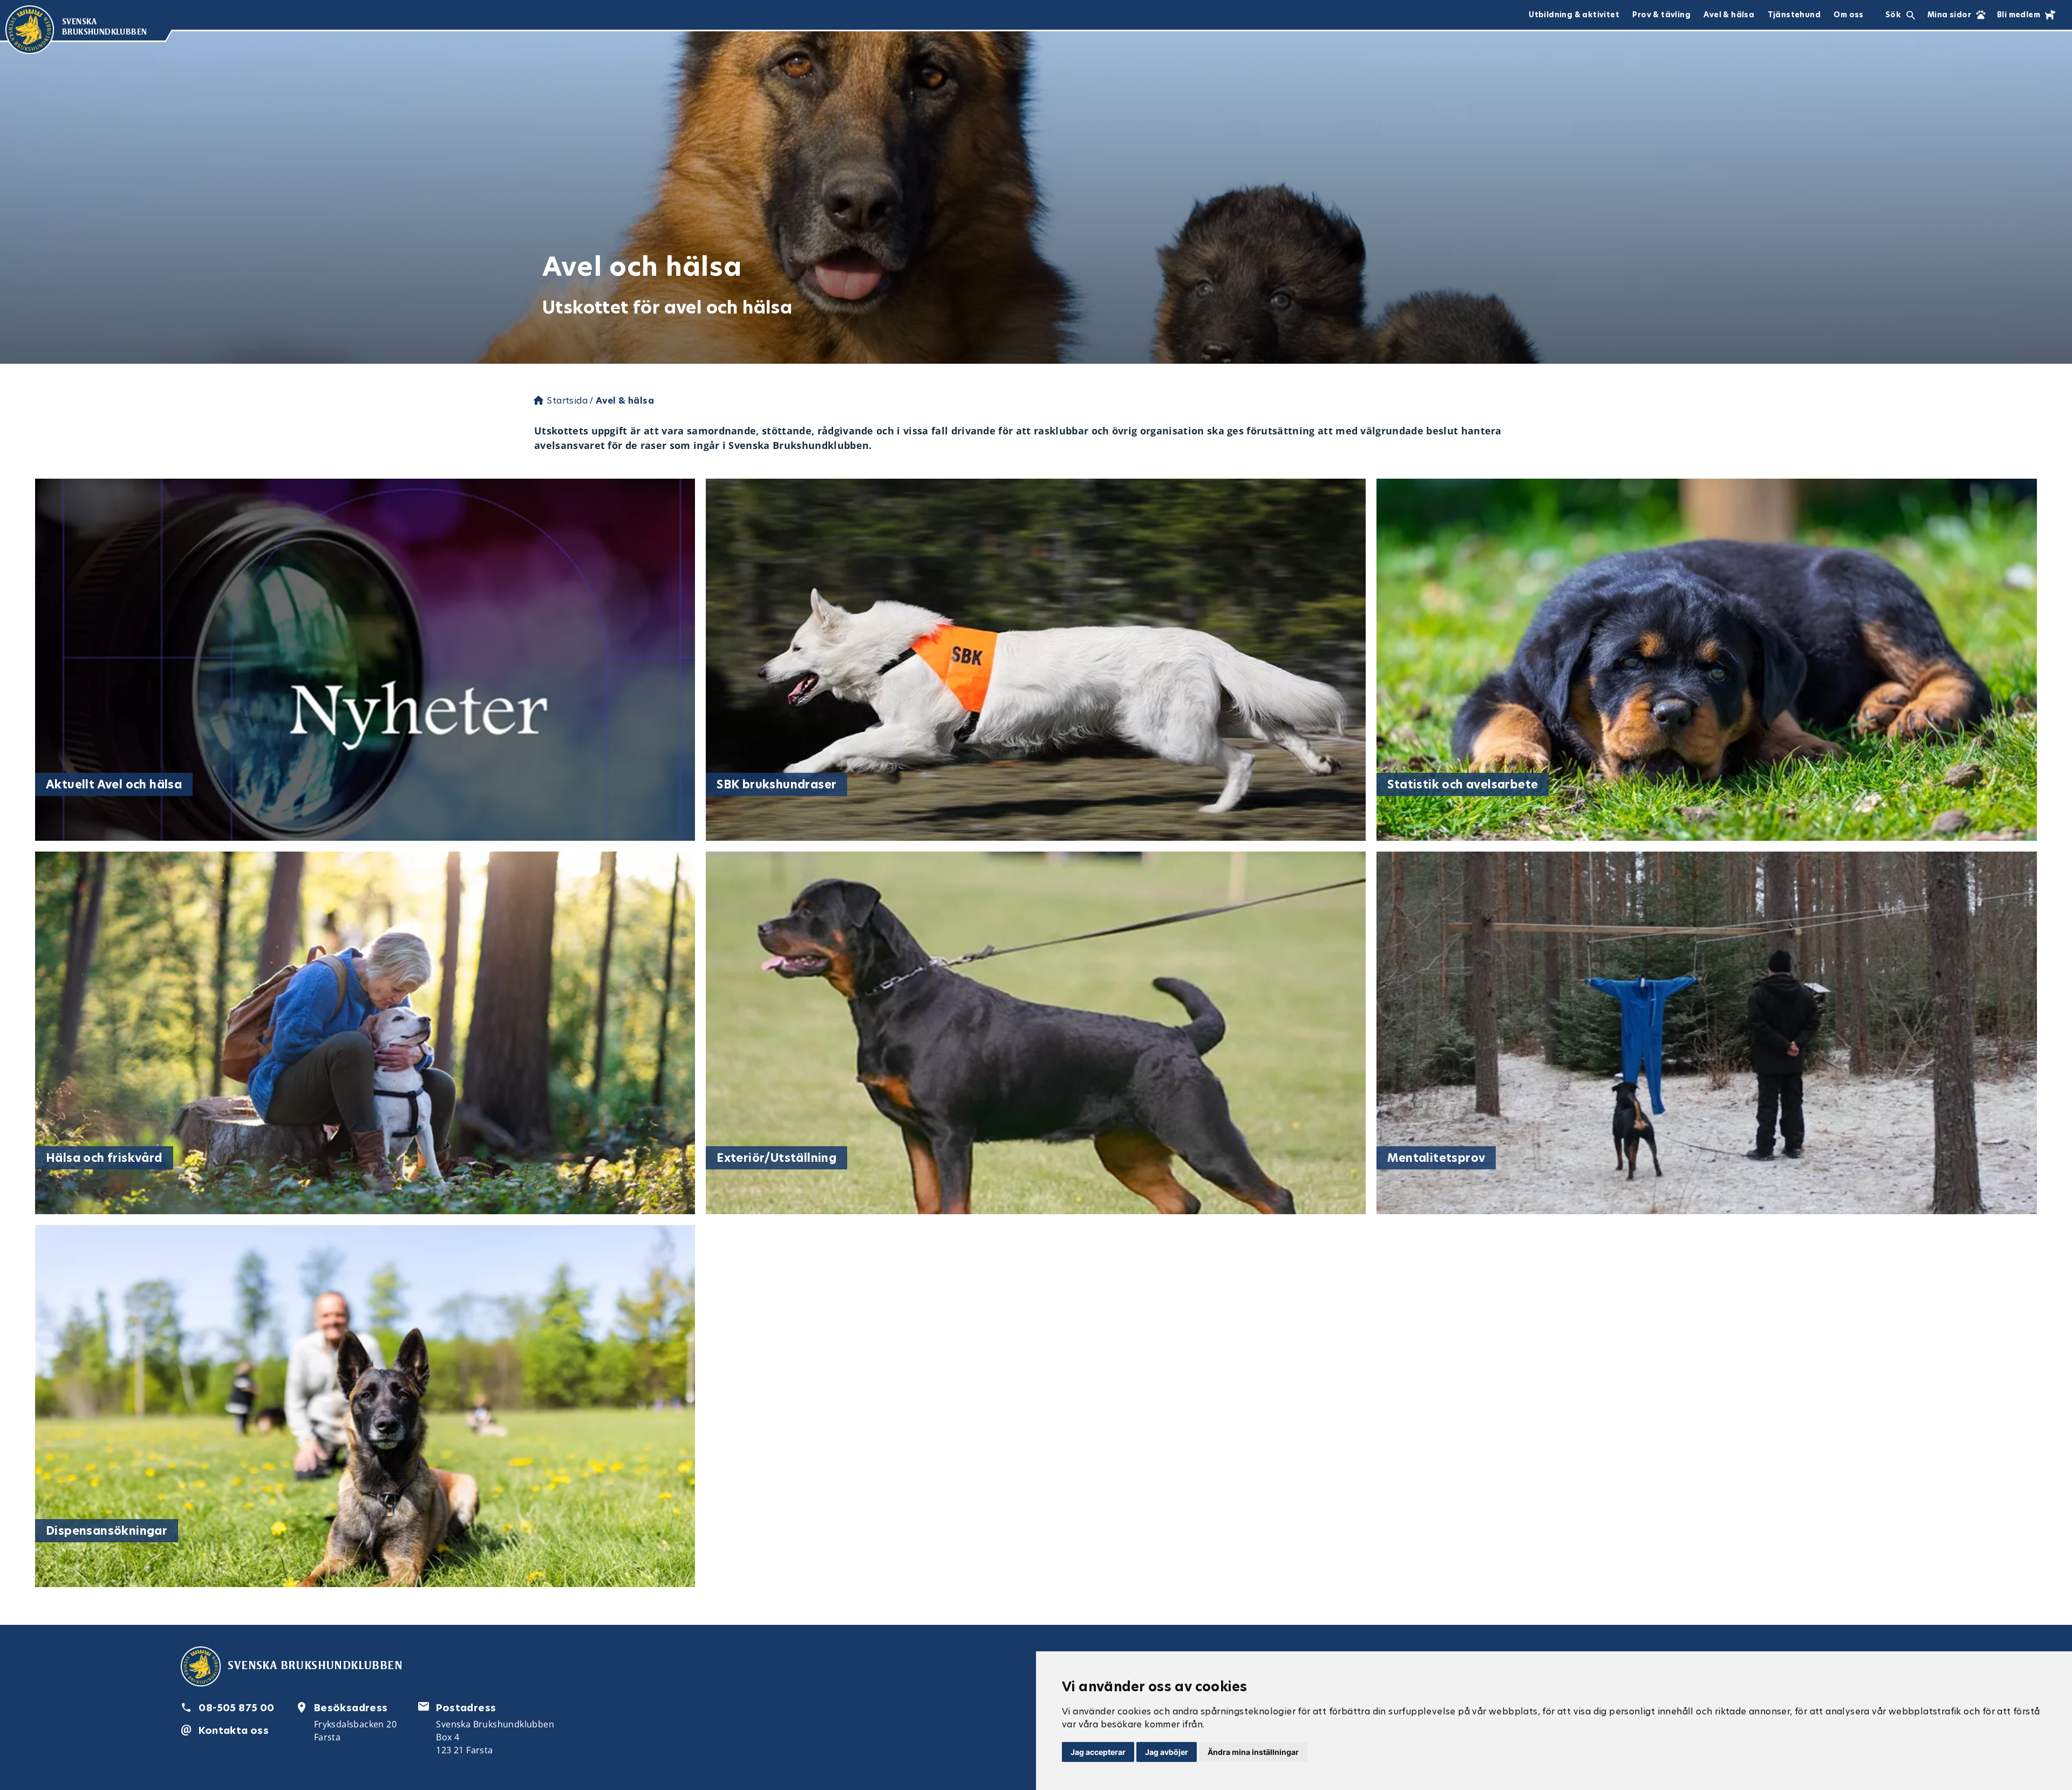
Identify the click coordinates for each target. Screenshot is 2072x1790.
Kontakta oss (234, 1730)
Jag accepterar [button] (1098, 1752)
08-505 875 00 (236, 1708)
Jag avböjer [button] (1167, 1752)
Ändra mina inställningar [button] (1253, 1752)
